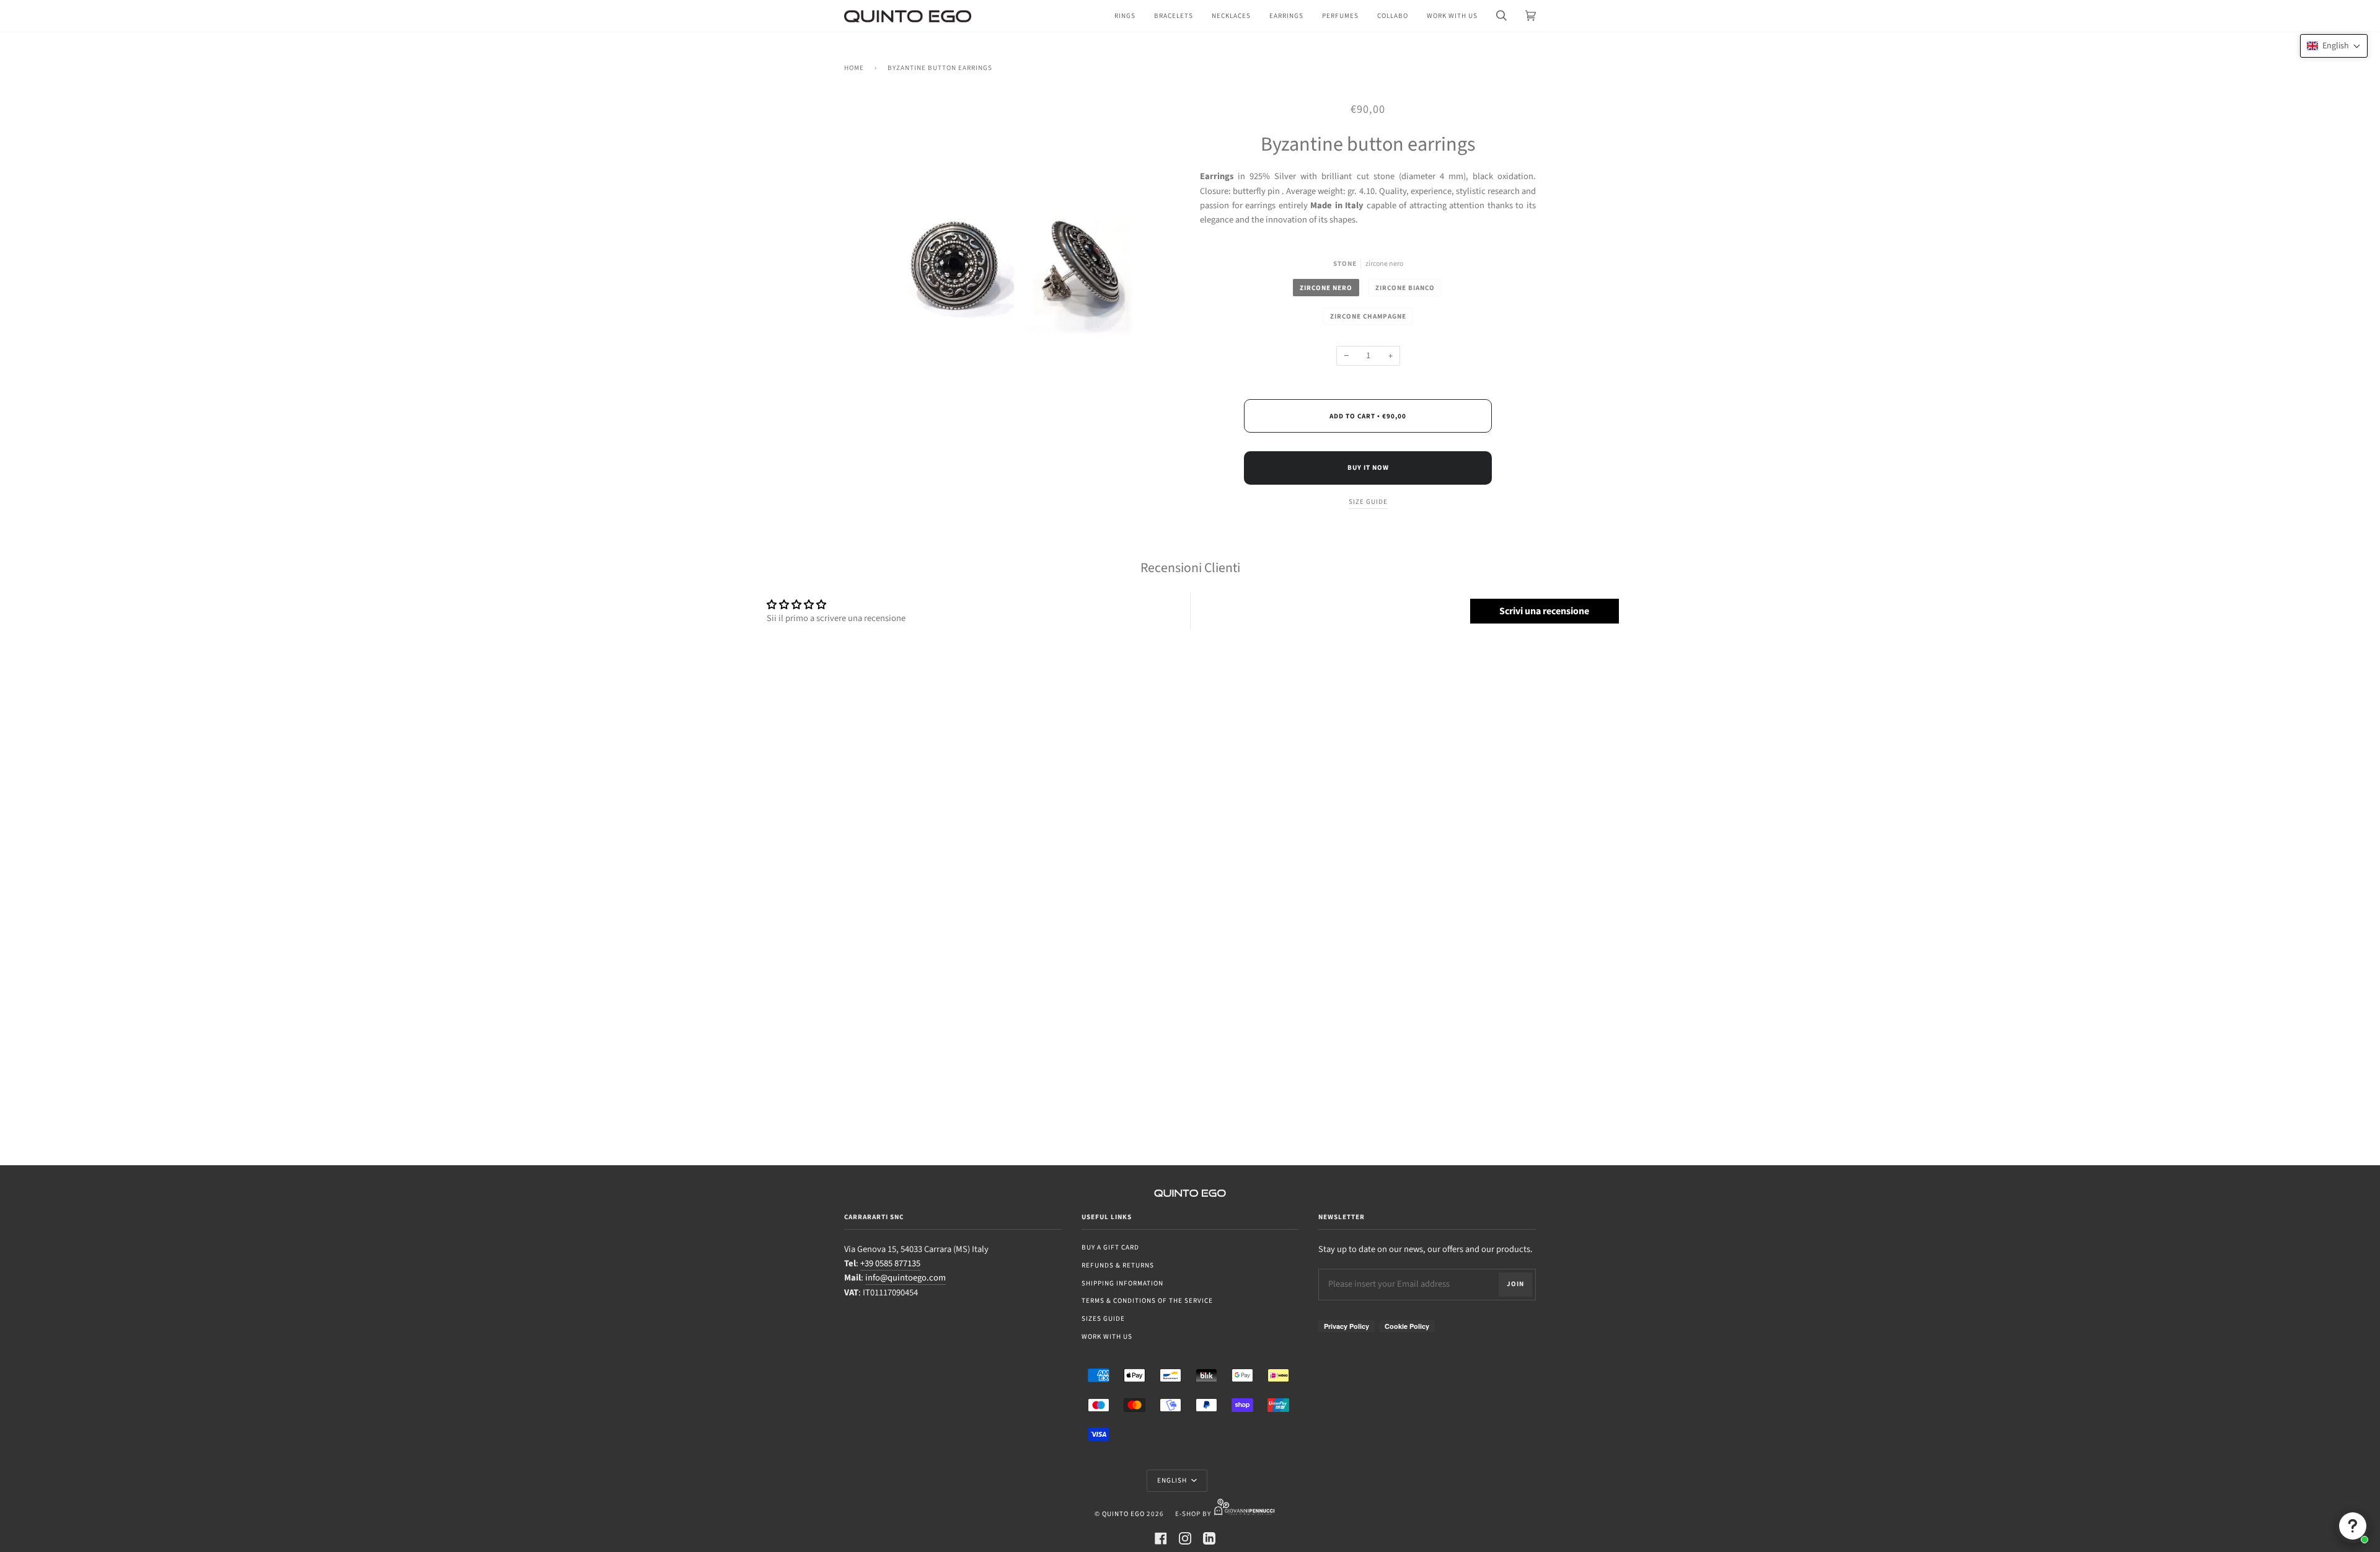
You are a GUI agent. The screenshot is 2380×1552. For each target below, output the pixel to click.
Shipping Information (1122, 1283)
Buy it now (1368, 468)
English (1173, 1480)
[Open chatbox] (2353, 1526)
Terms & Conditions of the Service (1147, 1301)
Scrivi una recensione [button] (1544, 611)
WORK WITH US (1107, 1337)
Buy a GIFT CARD (1110, 1247)
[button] (2334, 46)
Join (1515, 1284)
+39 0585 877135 (890, 1263)
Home (854, 68)
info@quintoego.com (906, 1278)
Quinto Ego (1123, 1514)
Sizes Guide (1103, 1319)
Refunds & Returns (1118, 1265)
